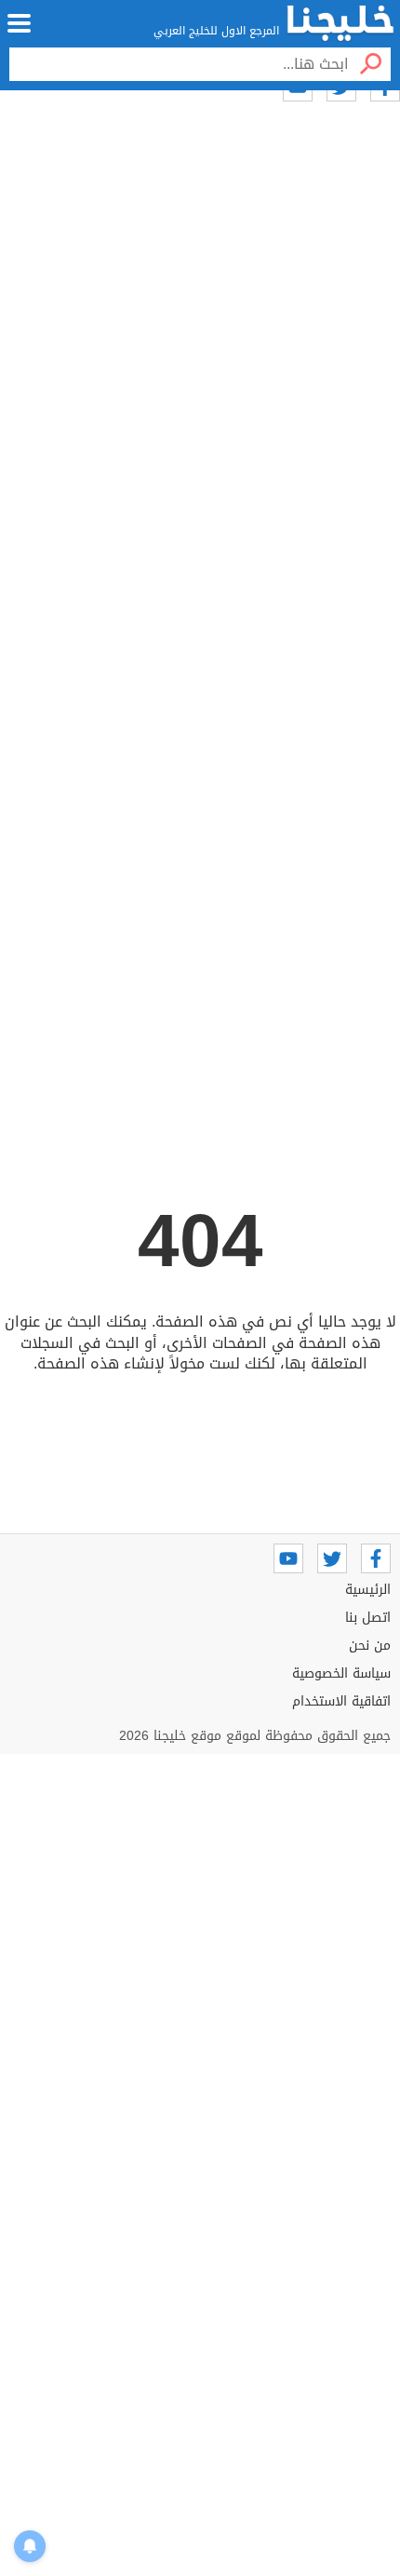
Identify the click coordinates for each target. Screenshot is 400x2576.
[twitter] (332, 1558)
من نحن (370, 1645)
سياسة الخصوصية (341, 1673)
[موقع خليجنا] (340, 23)
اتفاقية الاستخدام (341, 1701)
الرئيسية (368, 1590)
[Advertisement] (200, 411)
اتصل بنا (368, 1618)
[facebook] (376, 1558)
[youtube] (288, 1558)
